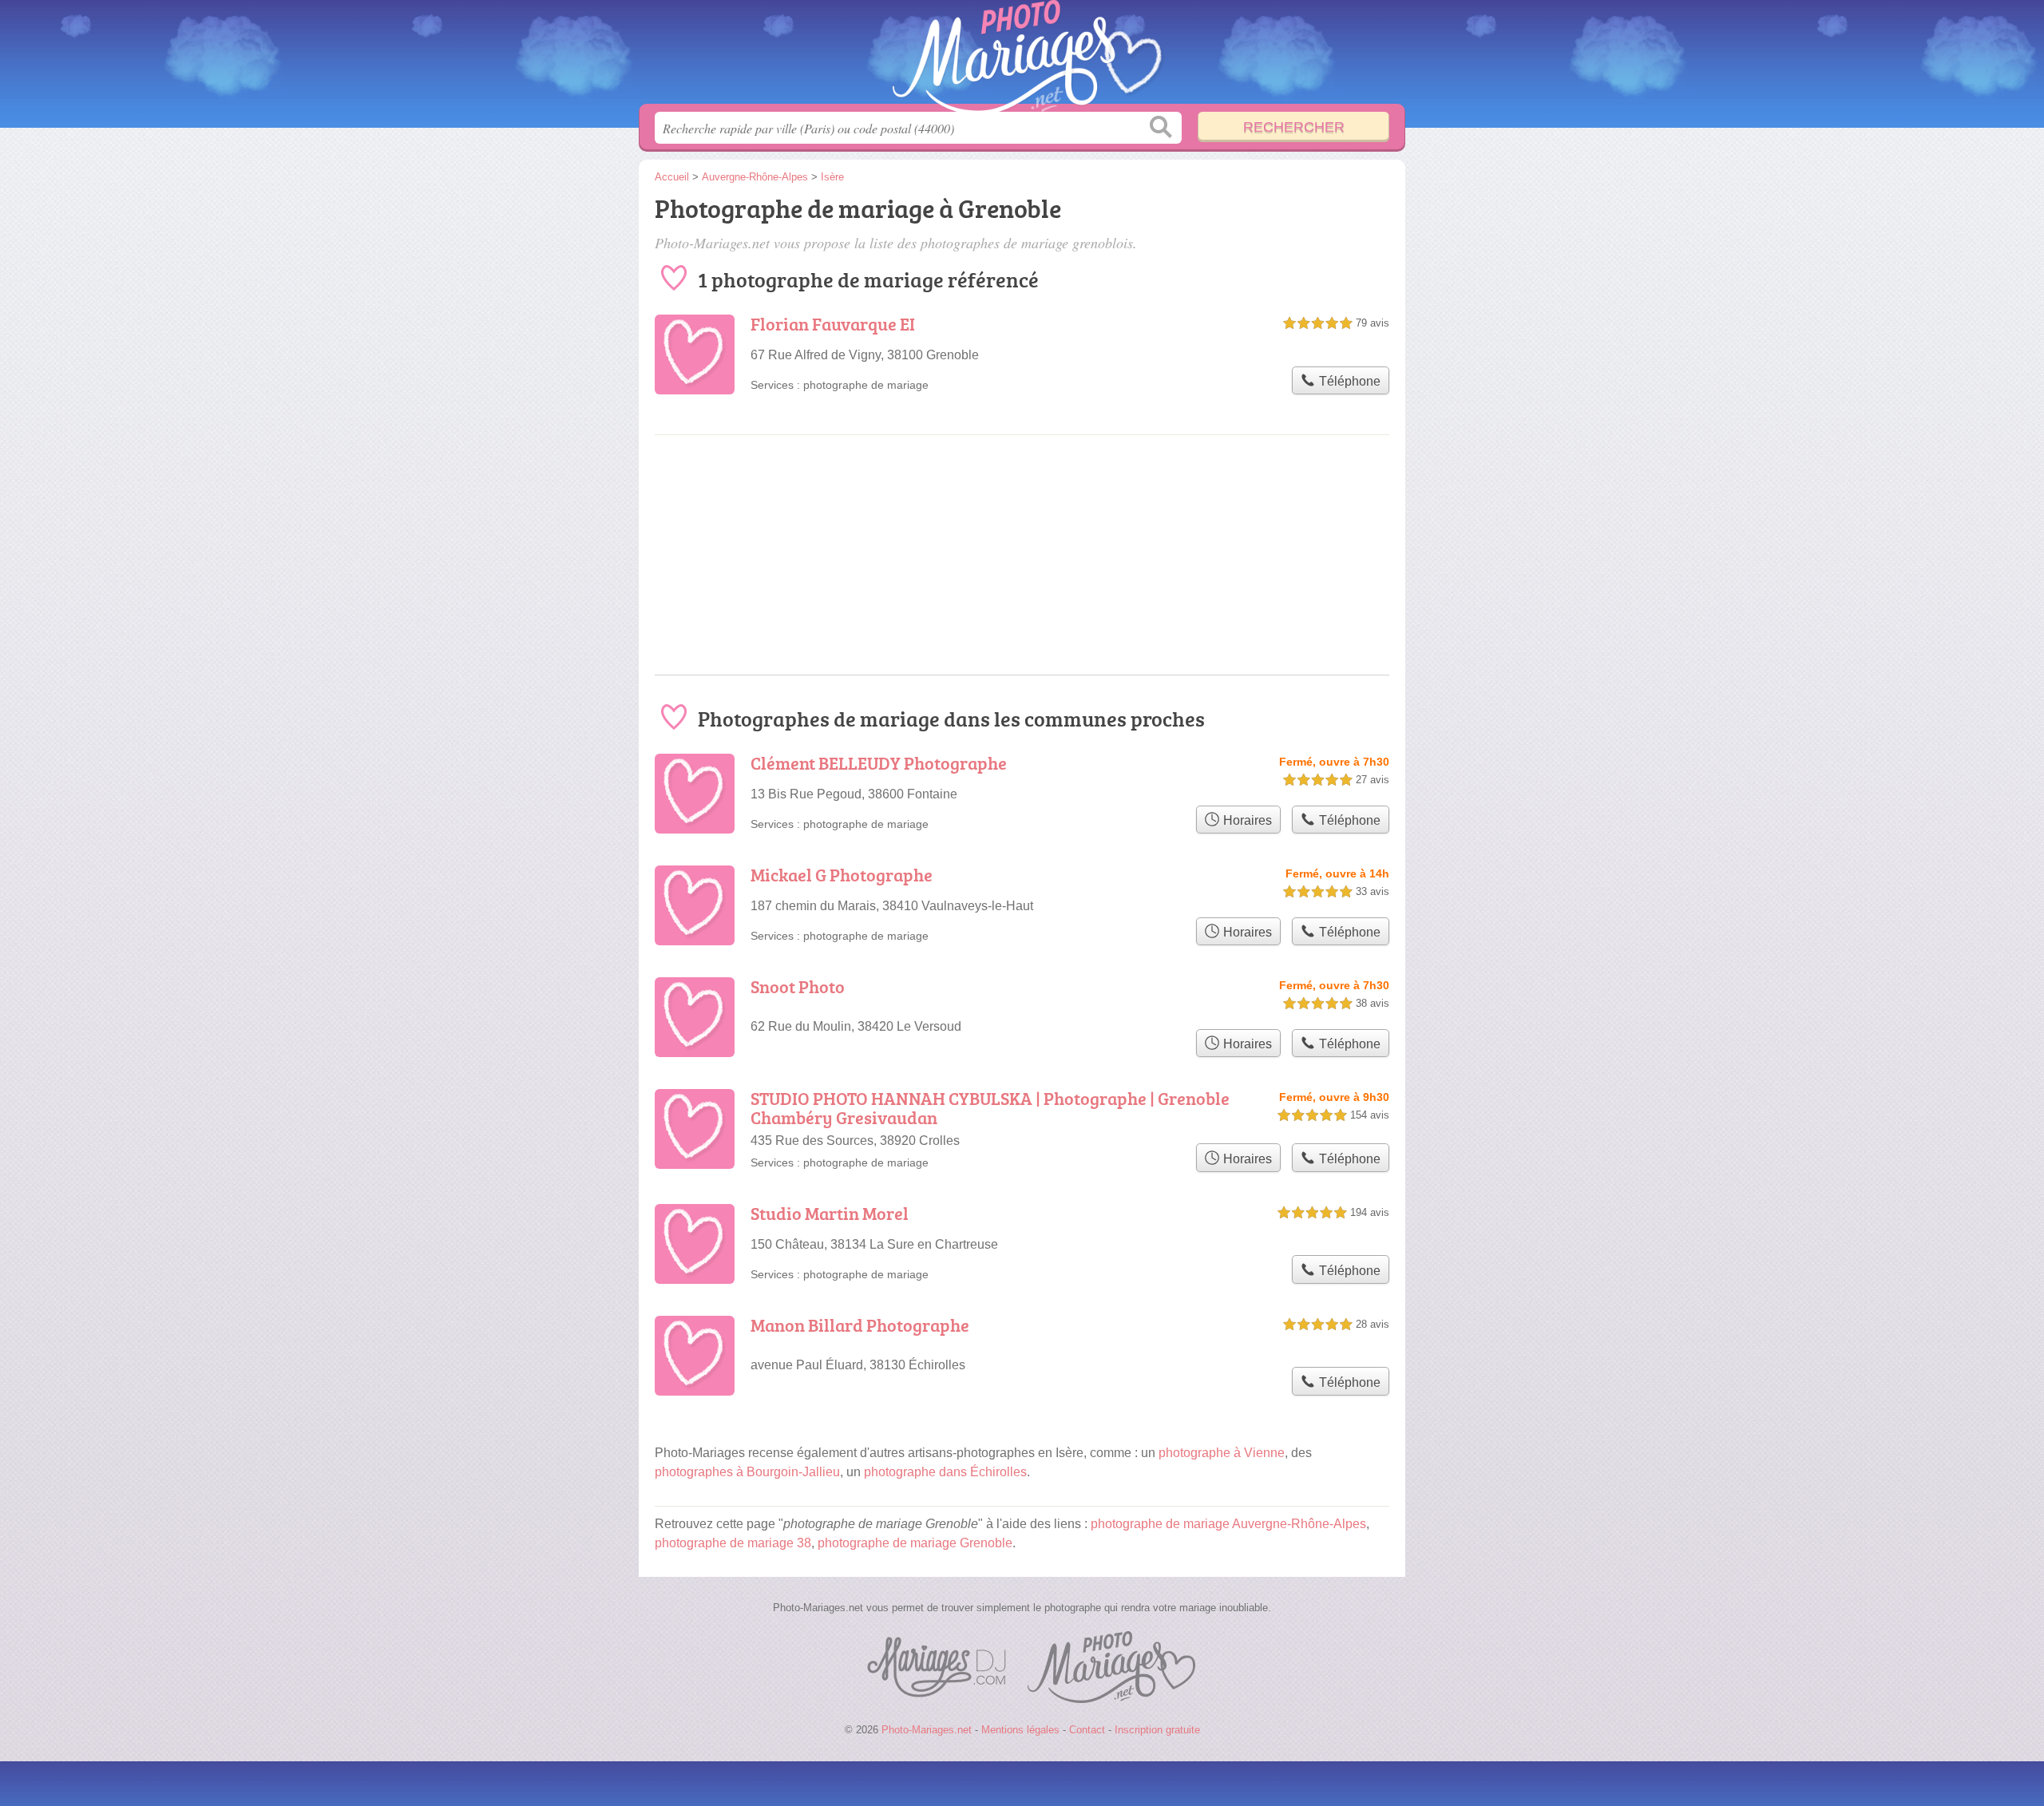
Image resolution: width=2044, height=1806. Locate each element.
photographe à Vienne (1222, 1453)
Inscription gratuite (1157, 1730)
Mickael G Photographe (842, 875)
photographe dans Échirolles (945, 1472)
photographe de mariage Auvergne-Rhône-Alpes (1228, 1524)
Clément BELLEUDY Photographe (879, 763)
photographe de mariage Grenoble (915, 1543)
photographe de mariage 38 (733, 1543)
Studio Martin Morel (830, 1213)
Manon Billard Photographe (860, 1325)
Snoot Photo (798, 986)
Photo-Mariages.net (1022, 57)
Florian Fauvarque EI (833, 324)
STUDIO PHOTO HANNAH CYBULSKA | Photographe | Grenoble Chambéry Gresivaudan (990, 1108)
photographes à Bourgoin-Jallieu (747, 1472)
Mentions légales (1020, 1730)
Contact (1087, 1730)
